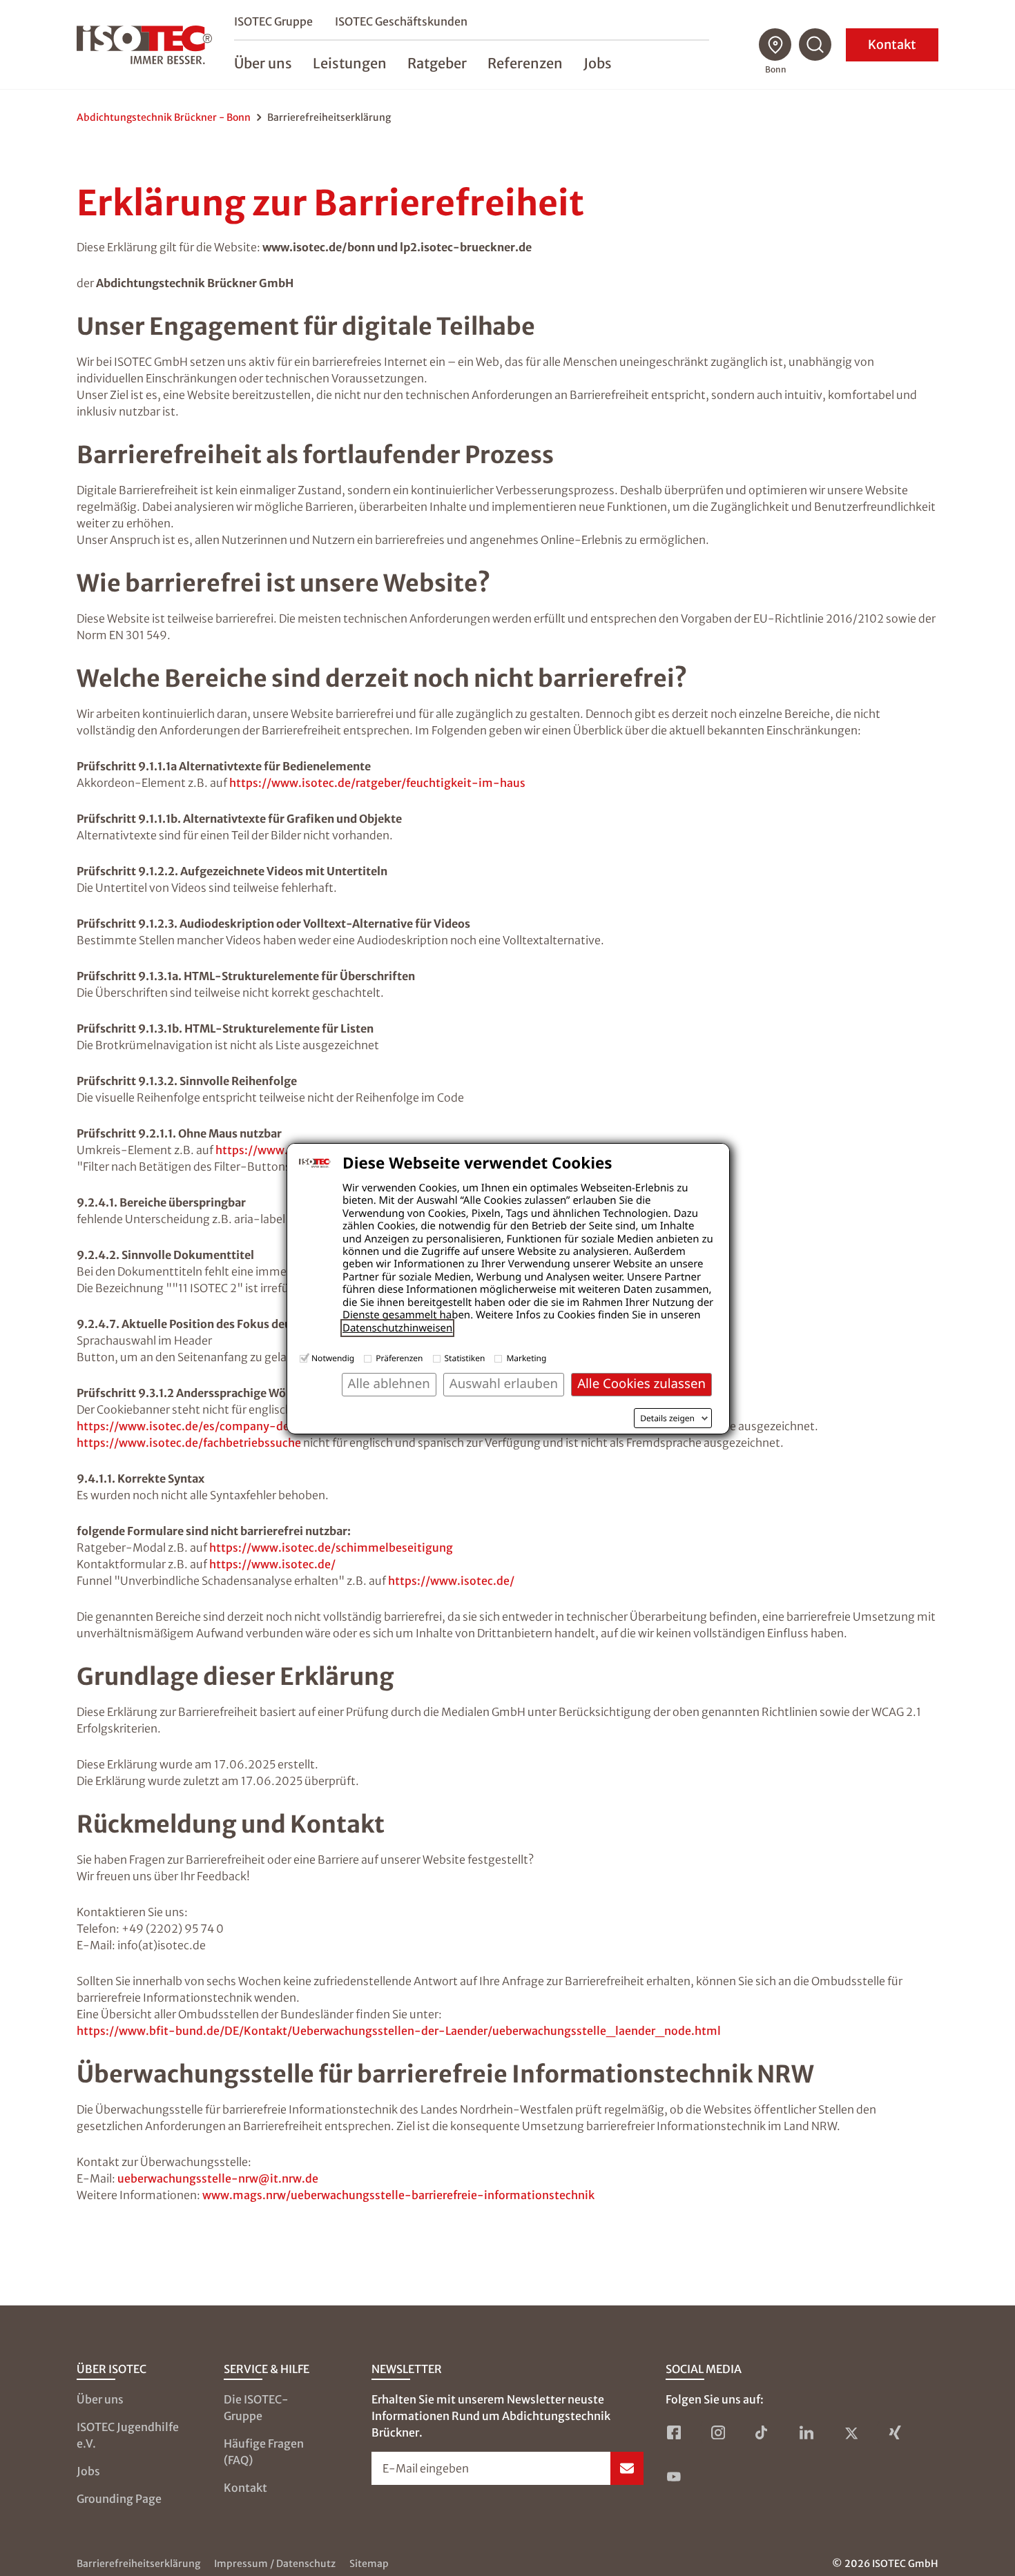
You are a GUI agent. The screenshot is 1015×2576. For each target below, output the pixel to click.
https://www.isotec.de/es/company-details (195, 1426)
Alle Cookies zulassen (641, 1384)
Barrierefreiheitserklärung (138, 2564)
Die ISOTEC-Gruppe (256, 2408)
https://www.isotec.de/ (272, 1564)
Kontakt (892, 45)
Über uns (100, 2399)
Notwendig (333, 1358)
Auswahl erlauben (504, 1384)
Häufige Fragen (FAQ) (264, 2452)
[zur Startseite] (144, 45)
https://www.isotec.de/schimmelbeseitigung (331, 1548)
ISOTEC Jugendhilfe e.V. (128, 2435)
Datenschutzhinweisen (397, 1328)
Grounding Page (119, 2499)
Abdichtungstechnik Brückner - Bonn (164, 117)
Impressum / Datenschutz (275, 2564)
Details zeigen (667, 1418)
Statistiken (465, 1358)
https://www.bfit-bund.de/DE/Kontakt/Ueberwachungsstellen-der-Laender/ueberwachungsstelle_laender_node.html (399, 2031)
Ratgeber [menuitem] (437, 63)
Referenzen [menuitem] (525, 63)
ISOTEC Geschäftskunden (401, 21)
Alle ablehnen (389, 1384)
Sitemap (369, 2564)
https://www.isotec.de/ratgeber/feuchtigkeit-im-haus (377, 783)
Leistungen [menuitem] (350, 63)
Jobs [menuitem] (598, 63)
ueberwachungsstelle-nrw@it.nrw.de (218, 2178)
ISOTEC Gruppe (273, 21)
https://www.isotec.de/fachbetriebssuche (189, 1443)
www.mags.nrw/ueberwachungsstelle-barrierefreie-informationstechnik (398, 2195)
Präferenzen (399, 1358)
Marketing (526, 1358)
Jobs (88, 2471)
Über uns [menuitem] (263, 63)
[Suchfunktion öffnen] (815, 45)
